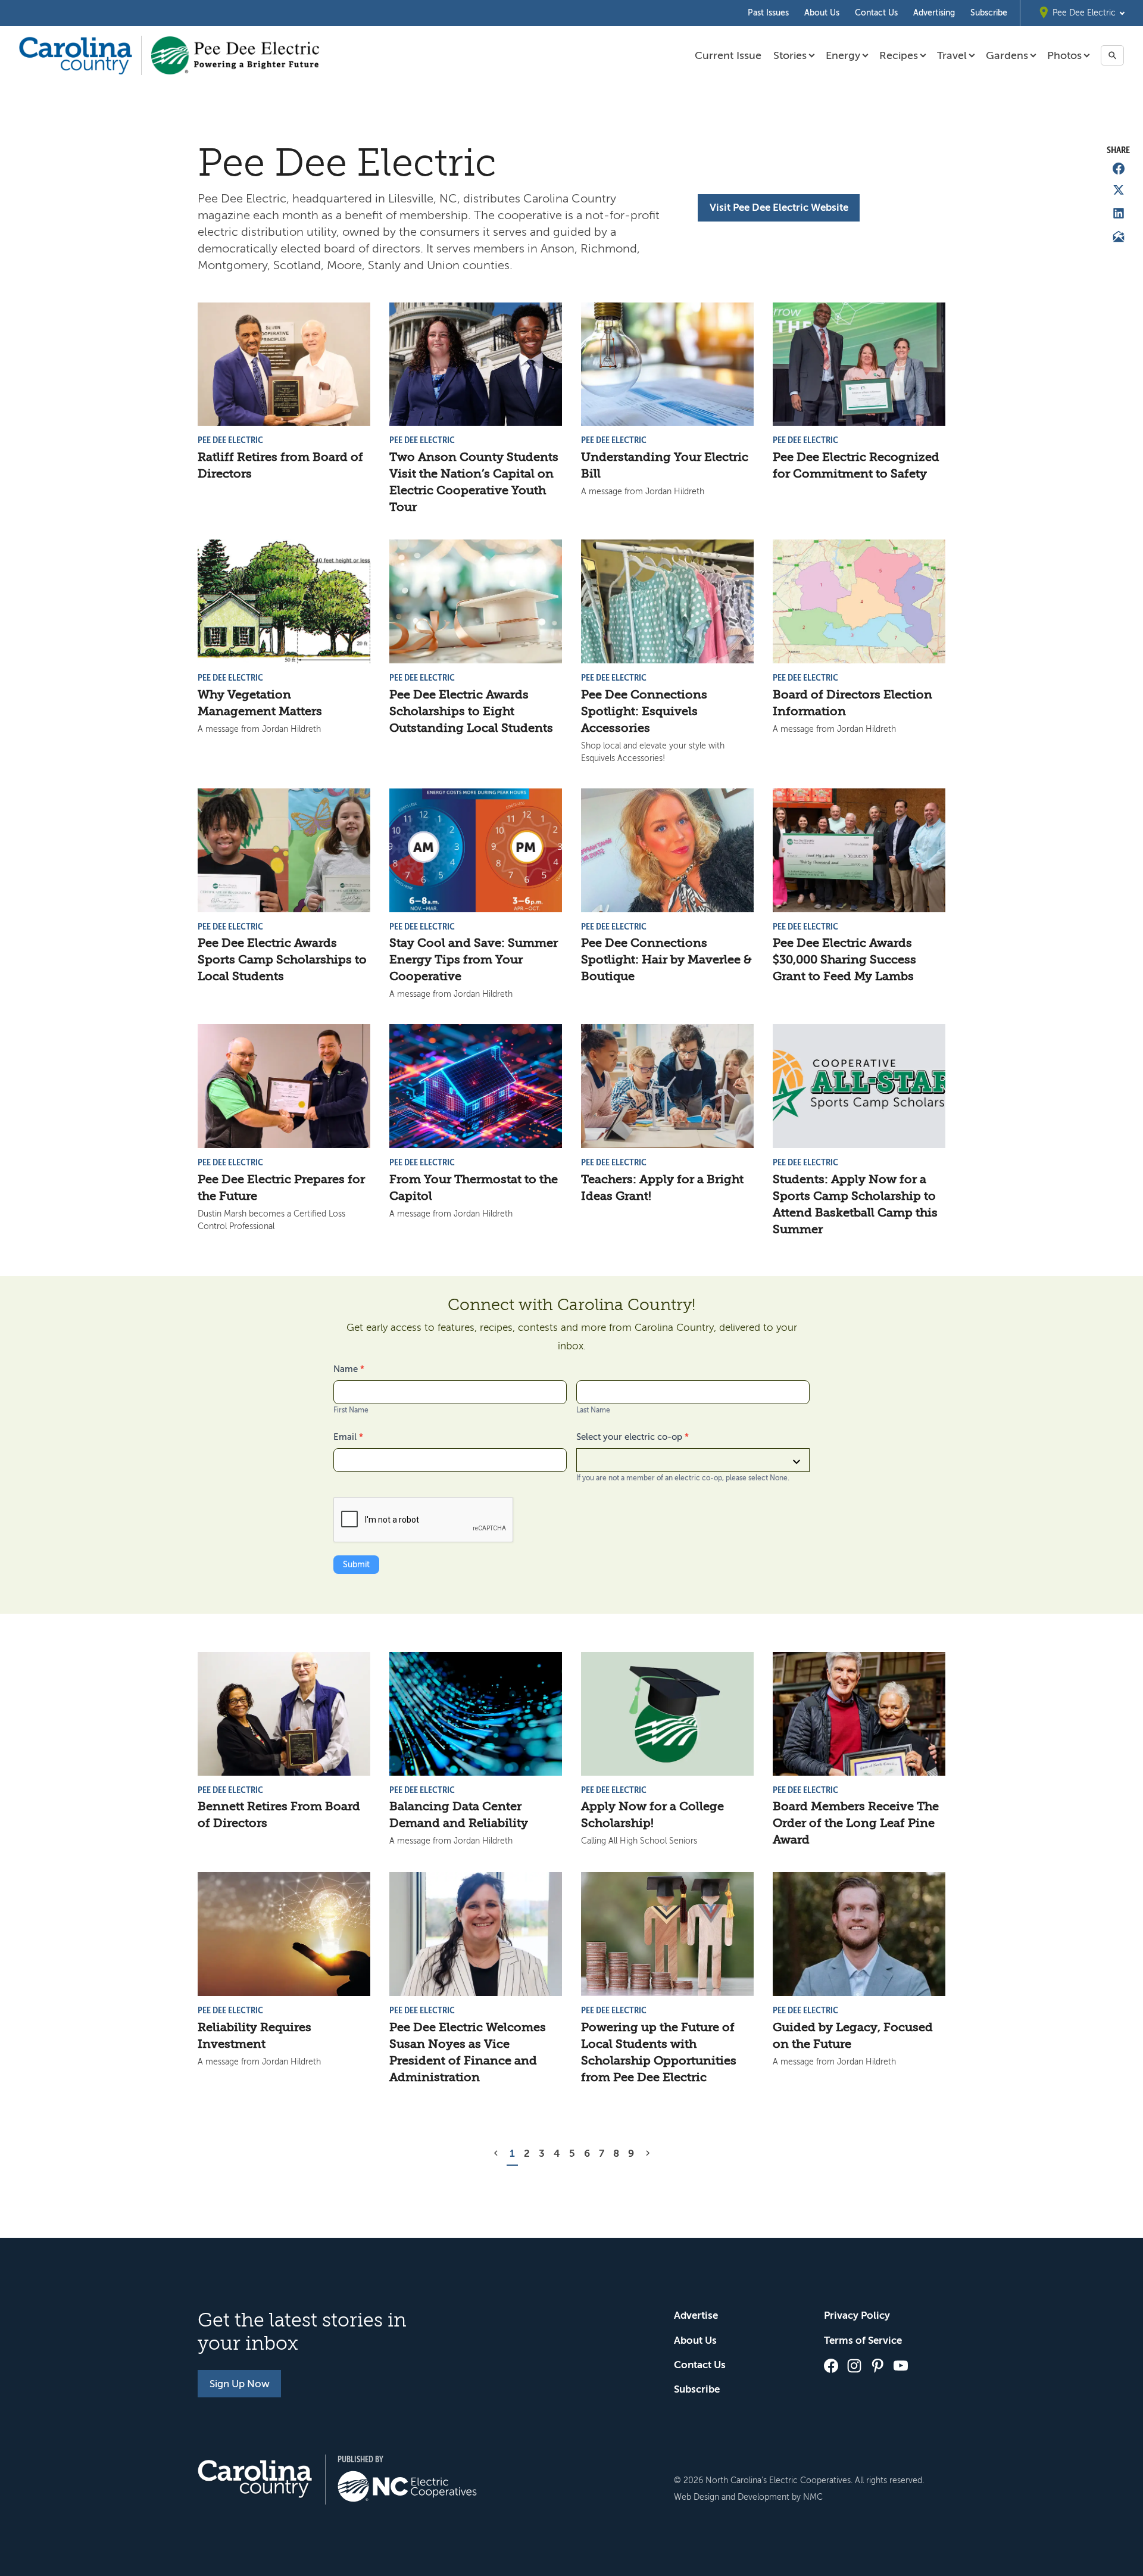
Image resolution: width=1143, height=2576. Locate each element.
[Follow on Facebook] (831, 2366)
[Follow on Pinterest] (877, 2366)
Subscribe (989, 13)
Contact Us (876, 13)
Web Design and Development (732, 2497)
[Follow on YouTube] (901, 2366)
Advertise (696, 2315)
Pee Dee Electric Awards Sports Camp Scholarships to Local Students (282, 960)
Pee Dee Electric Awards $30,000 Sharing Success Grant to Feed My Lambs (844, 960)
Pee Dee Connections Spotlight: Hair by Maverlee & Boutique (666, 960)
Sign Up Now (240, 2384)
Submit (356, 1565)
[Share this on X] (1119, 190)
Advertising (934, 13)
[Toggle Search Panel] (1112, 55)
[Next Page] (648, 2154)
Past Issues (768, 13)
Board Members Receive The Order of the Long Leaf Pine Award (856, 1823)
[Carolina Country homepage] (76, 55)
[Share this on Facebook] (1119, 169)
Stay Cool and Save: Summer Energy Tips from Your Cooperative (474, 960)
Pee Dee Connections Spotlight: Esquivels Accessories (644, 711)
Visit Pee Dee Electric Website (779, 208)
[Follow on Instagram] (854, 2366)
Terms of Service (863, 2340)
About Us (822, 13)
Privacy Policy (857, 2315)
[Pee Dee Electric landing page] (235, 55)
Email (348, 1437)
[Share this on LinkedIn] (1119, 213)
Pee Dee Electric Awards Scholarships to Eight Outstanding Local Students (471, 711)
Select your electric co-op (633, 1437)
